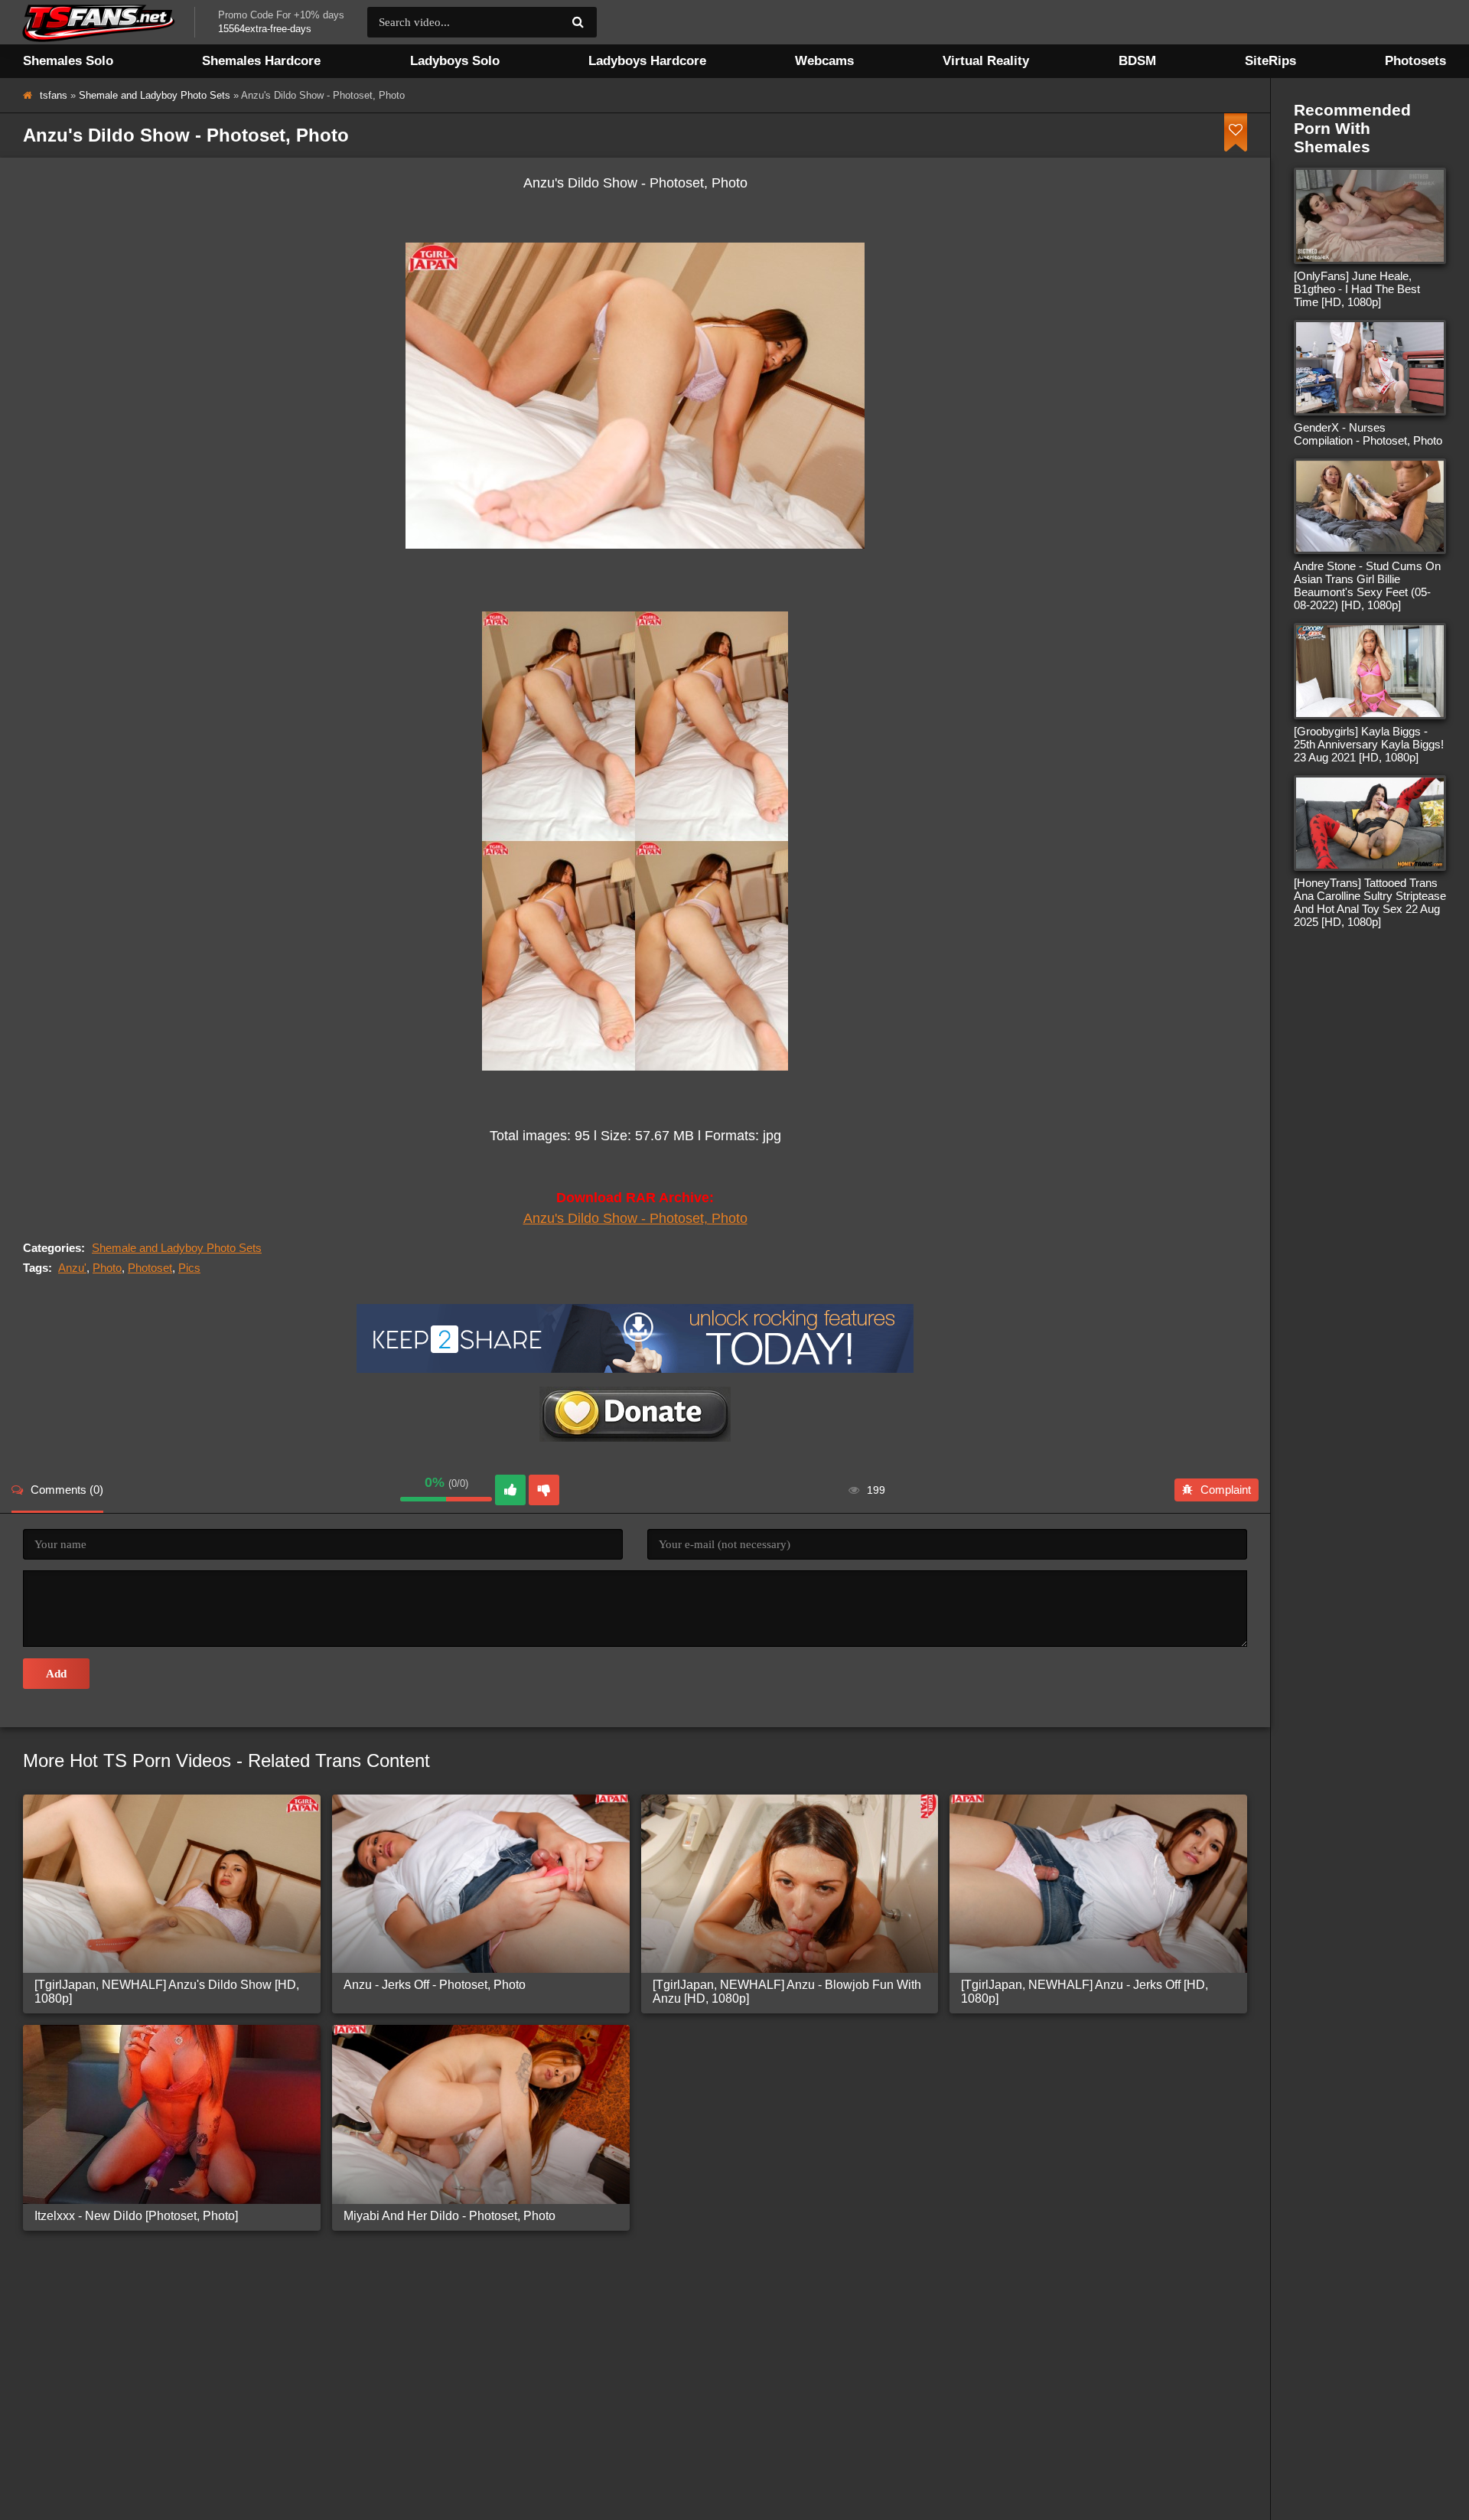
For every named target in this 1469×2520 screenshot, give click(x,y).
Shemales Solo (68, 61)
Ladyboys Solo (455, 61)
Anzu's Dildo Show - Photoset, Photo (635, 1218)
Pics (189, 1268)
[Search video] (578, 22)
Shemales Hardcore (261, 61)
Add (56, 1674)
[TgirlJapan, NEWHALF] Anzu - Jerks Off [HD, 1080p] (1085, 1992)
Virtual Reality (986, 61)
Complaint (1226, 1490)
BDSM (1137, 61)
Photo (107, 1268)
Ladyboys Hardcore (647, 61)
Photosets (1415, 61)
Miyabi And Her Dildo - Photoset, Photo (449, 2216)
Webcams (824, 61)
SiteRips (1270, 61)
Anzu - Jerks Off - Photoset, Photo (435, 1985)
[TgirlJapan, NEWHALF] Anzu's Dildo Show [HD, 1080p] (167, 1992)
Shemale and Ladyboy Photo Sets (155, 95)
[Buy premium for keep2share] (635, 1369)
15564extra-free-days (265, 29)
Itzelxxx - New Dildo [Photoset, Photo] (136, 2216)
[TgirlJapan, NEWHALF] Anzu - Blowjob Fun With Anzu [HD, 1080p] (787, 1992)
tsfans (54, 95)
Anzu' (72, 1268)
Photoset (150, 1268)
